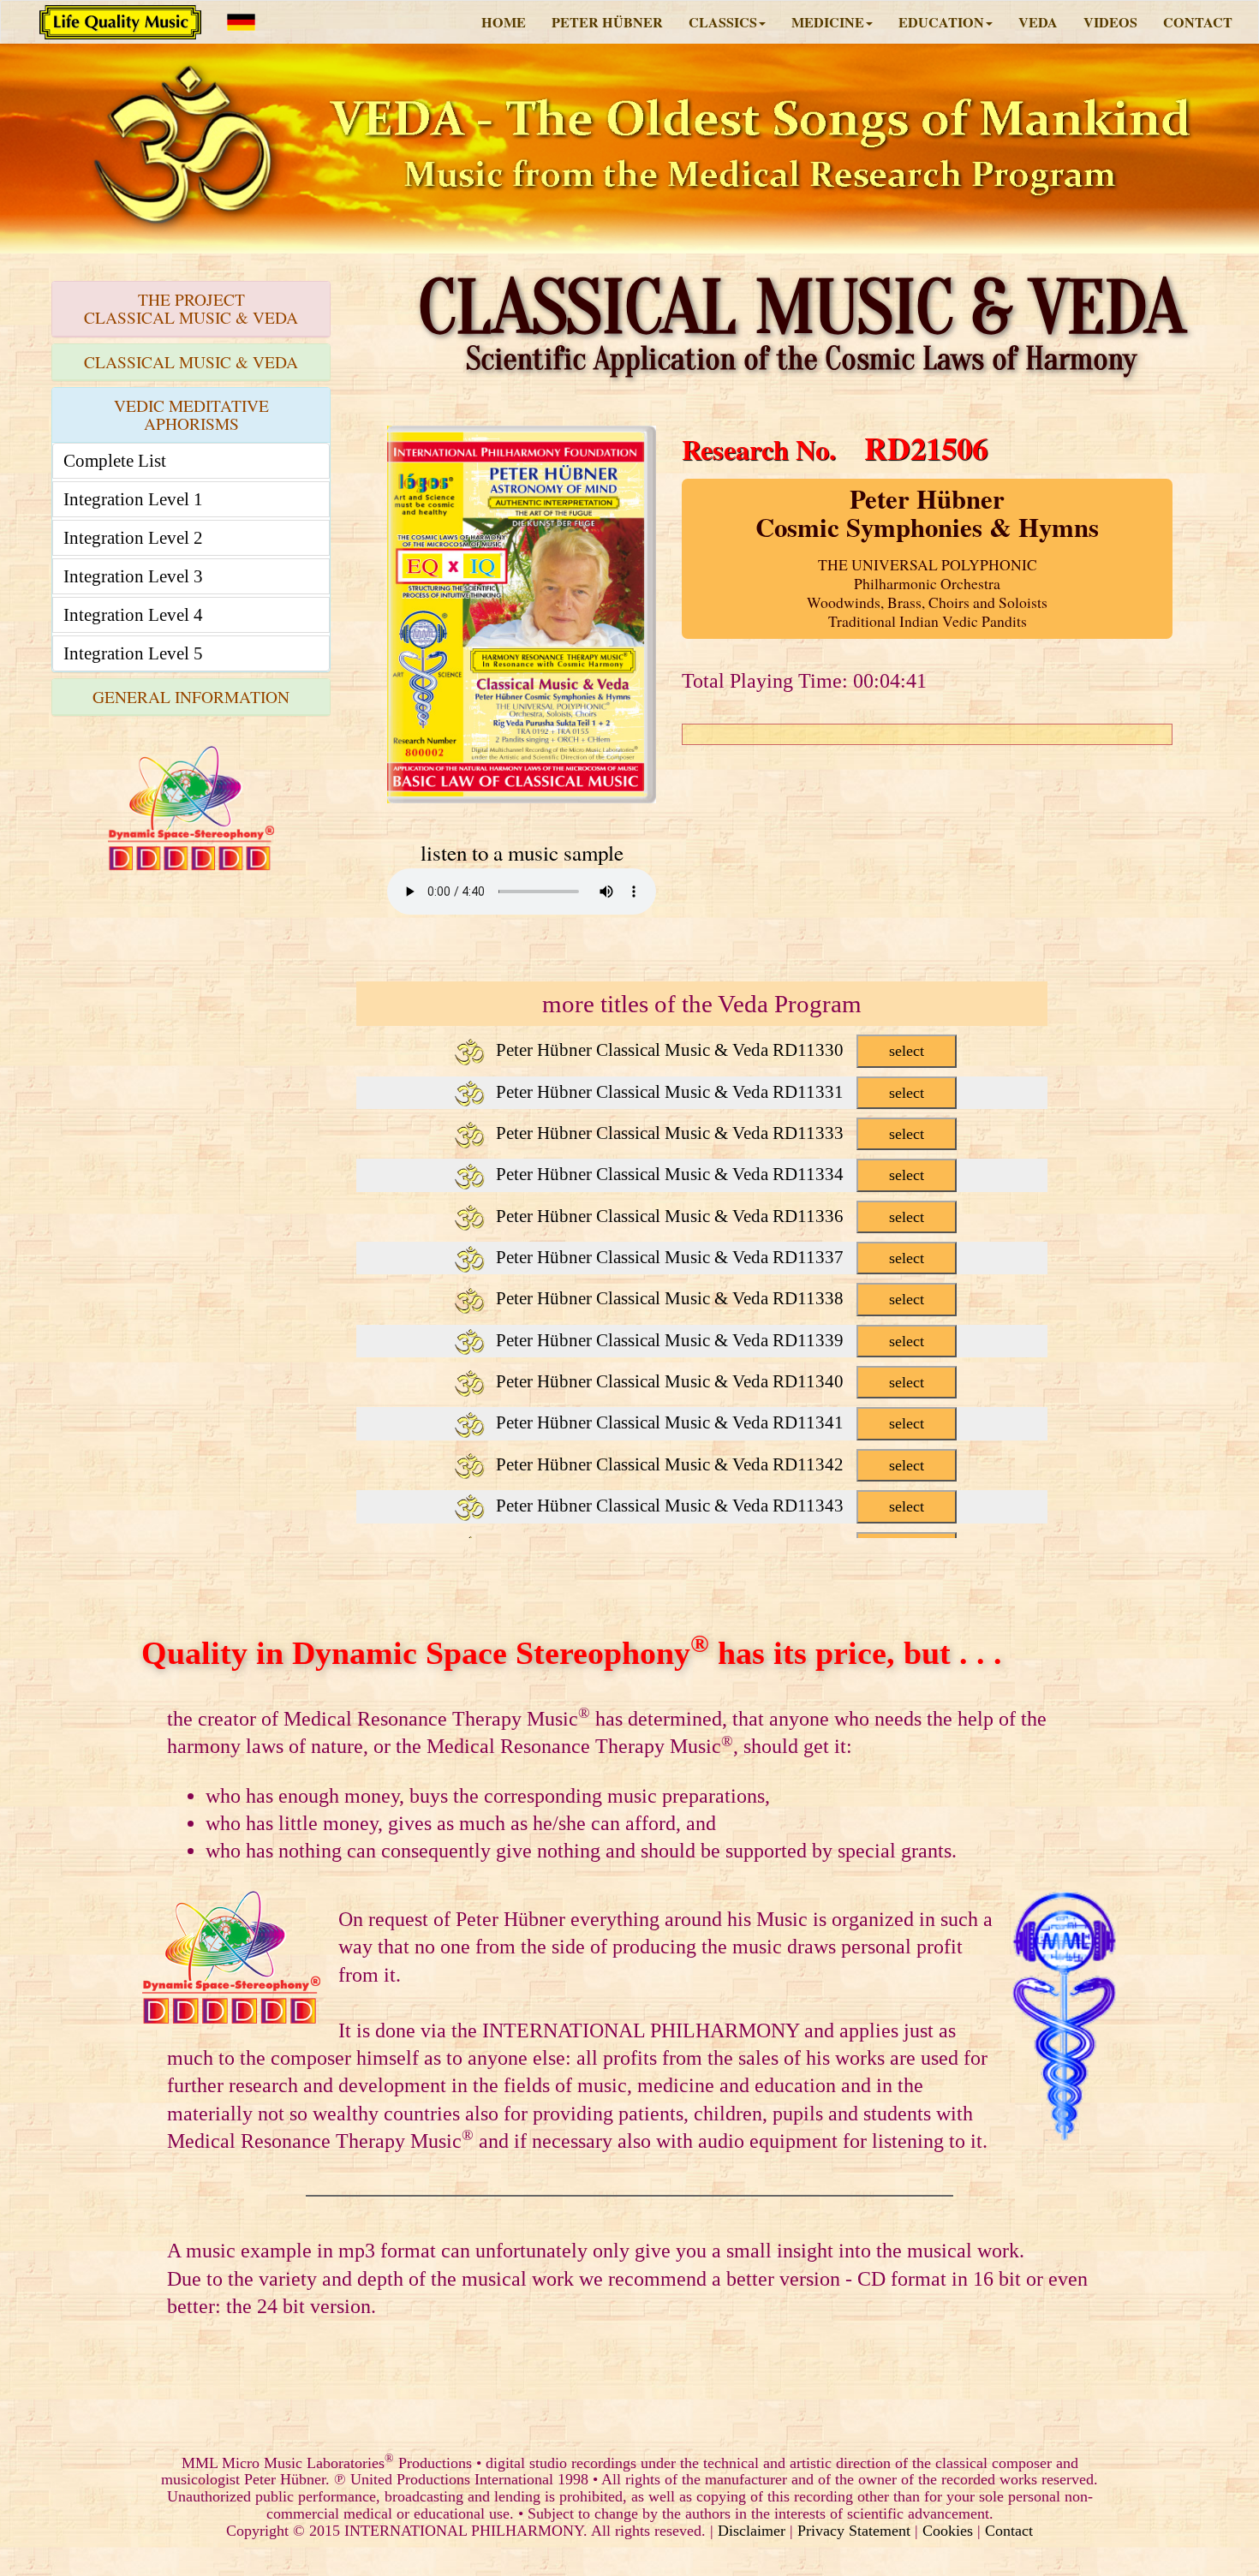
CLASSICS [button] (723, 22)
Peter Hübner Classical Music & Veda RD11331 (708, 1092)
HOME (504, 22)
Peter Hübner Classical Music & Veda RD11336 (708, 1216)
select (907, 1051)
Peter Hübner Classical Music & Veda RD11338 (708, 1298)
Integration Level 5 (133, 653)
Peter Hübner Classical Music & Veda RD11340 (708, 1381)
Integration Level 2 (133, 538)
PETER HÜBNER (607, 22)
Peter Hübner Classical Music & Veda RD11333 (708, 1133)
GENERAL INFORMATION (191, 697)
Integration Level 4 (133, 615)
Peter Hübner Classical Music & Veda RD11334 (708, 1174)
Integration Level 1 (133, 499)
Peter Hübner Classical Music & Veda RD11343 (708, 1506)
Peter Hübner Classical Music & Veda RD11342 (708, 1464)
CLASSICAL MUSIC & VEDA (191, 362)
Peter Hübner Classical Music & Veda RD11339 (708, 1340)
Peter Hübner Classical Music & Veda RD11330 (708, 1050)
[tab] (191, 309)
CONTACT (1198, 22)
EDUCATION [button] (941, 22)
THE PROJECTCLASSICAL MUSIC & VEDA (191, 308)
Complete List (115, 461)
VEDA (1038, 22)
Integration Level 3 (133, 576)
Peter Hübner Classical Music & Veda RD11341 (708, 1422)
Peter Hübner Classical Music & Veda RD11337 (708, 1257)
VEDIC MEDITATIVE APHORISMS (191, 414)
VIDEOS (1110, 22)
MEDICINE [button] (828, 22)
